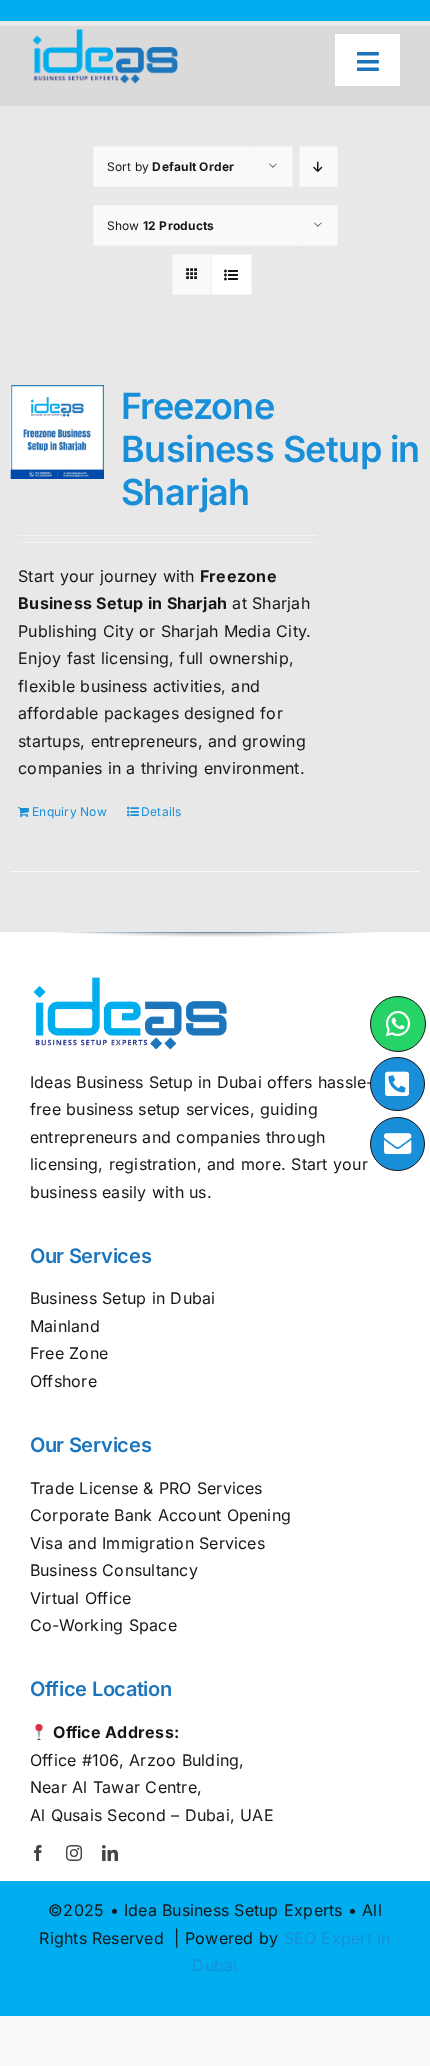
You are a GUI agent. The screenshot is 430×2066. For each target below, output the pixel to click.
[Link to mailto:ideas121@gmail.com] (397, 1144)
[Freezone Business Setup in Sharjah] (57, 432)
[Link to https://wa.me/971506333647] (398, 1024)
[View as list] (231, 274)
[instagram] (74, 1853)
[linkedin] (110, 1853)
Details (161, 811)
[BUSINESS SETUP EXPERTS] (105, 34)
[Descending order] (318, 166)
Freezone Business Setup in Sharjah (270, 449)
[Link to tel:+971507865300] (397, 1084)
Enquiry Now (69, 811)
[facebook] (38, 1853)
